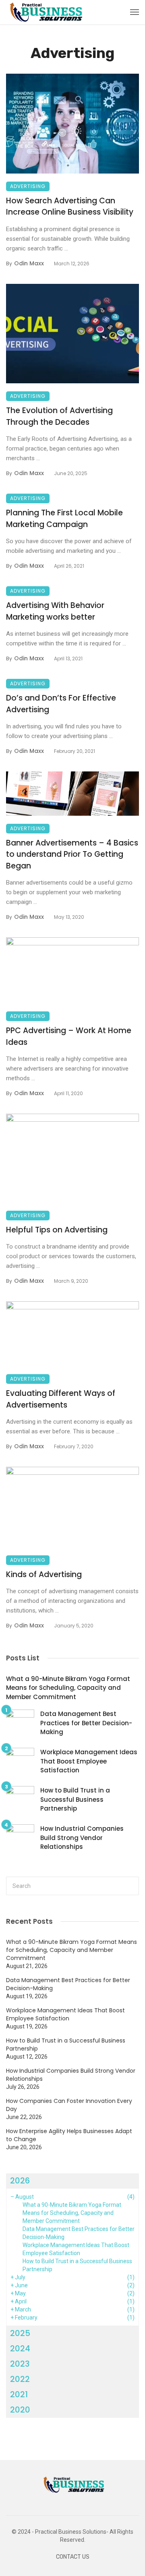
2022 (20, 2379)
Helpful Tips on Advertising (57, 1230)
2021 (19, 2394)
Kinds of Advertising (44, 1574)
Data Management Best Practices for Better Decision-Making (86, 1723)
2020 (20, 2410)
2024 (20, 2349)
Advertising (28, 186)
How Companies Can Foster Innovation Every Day (69, 2105)
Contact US (73, 2557)
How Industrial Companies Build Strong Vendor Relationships (82, 1838)
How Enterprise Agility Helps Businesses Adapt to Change (69, 2135)
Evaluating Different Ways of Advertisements (61, 1399)
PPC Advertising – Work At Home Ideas (69, 1036)
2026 (20, 2181)
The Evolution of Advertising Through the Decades (59, 416)
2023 (20, 2364)
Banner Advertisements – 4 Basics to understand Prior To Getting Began (72, 854)
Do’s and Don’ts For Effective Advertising (61, 704)
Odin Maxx (29, 263)
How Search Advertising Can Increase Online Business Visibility (70, 207)
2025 (20, 2333)
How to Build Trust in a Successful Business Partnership (75, 1799)
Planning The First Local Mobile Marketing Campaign (64, 519)
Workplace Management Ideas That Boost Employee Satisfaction (89, 1761)
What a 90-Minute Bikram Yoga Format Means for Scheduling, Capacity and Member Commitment (68, 1688)
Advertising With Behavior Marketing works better (55, 611)
